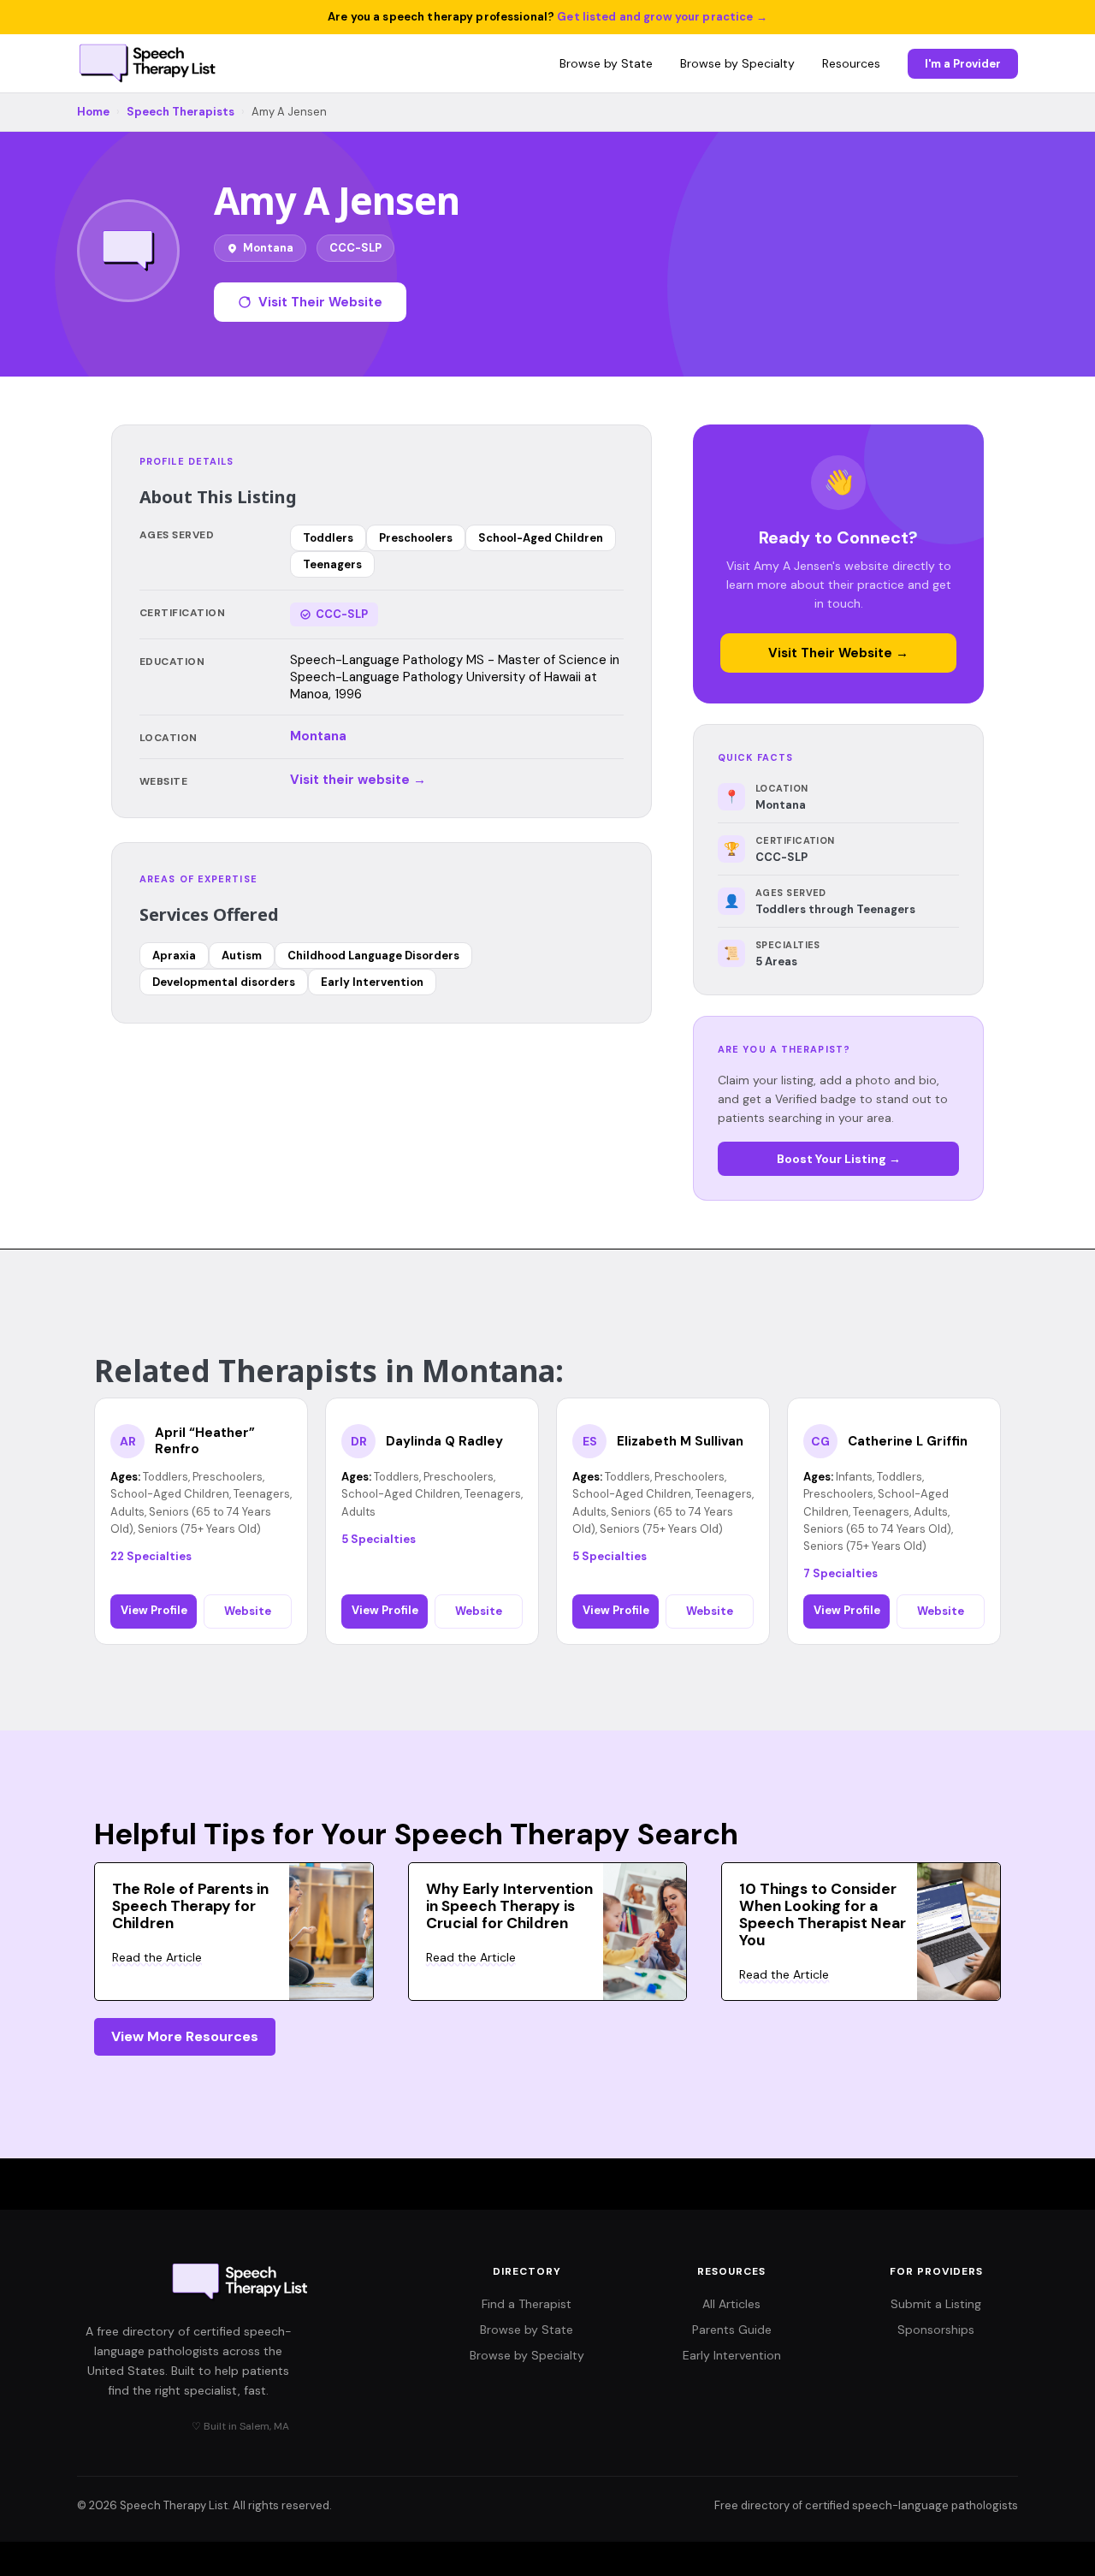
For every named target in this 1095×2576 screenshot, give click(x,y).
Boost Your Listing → (839, 1159)
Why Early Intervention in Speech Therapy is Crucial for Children (509, 1906)
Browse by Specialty (737, 63)
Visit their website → (358, 780)
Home (93, 112)
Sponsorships (936, 2330)
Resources (851, 63)
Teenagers (332, 564)
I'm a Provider (963, 64)
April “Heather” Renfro (205, 1442)
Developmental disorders (224, 982)
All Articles (731, 2304)
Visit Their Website (320, 302)
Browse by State (606, 63)
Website (248, 1611)
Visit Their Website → (838, 653)
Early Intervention (372, 982)
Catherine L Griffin (908, 1442)
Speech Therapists (181, 112)
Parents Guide (732, 2330)
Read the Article (157, 1957)
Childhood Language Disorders (373, 956)
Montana (318, 736)
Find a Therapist (527, 2304)
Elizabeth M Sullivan (680, 1442)
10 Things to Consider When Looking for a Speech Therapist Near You (823, 1914)
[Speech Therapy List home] (148, 63)
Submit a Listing (936, 2304)
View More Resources (185, 2036)
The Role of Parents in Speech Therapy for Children (190, 1906)
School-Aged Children (541, 538)
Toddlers (328, 538)
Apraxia (174, 956)
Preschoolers (416, 538)
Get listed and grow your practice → (662, 17)
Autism (242, 956)
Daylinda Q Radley (444, 1442)
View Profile (154, 1610)
